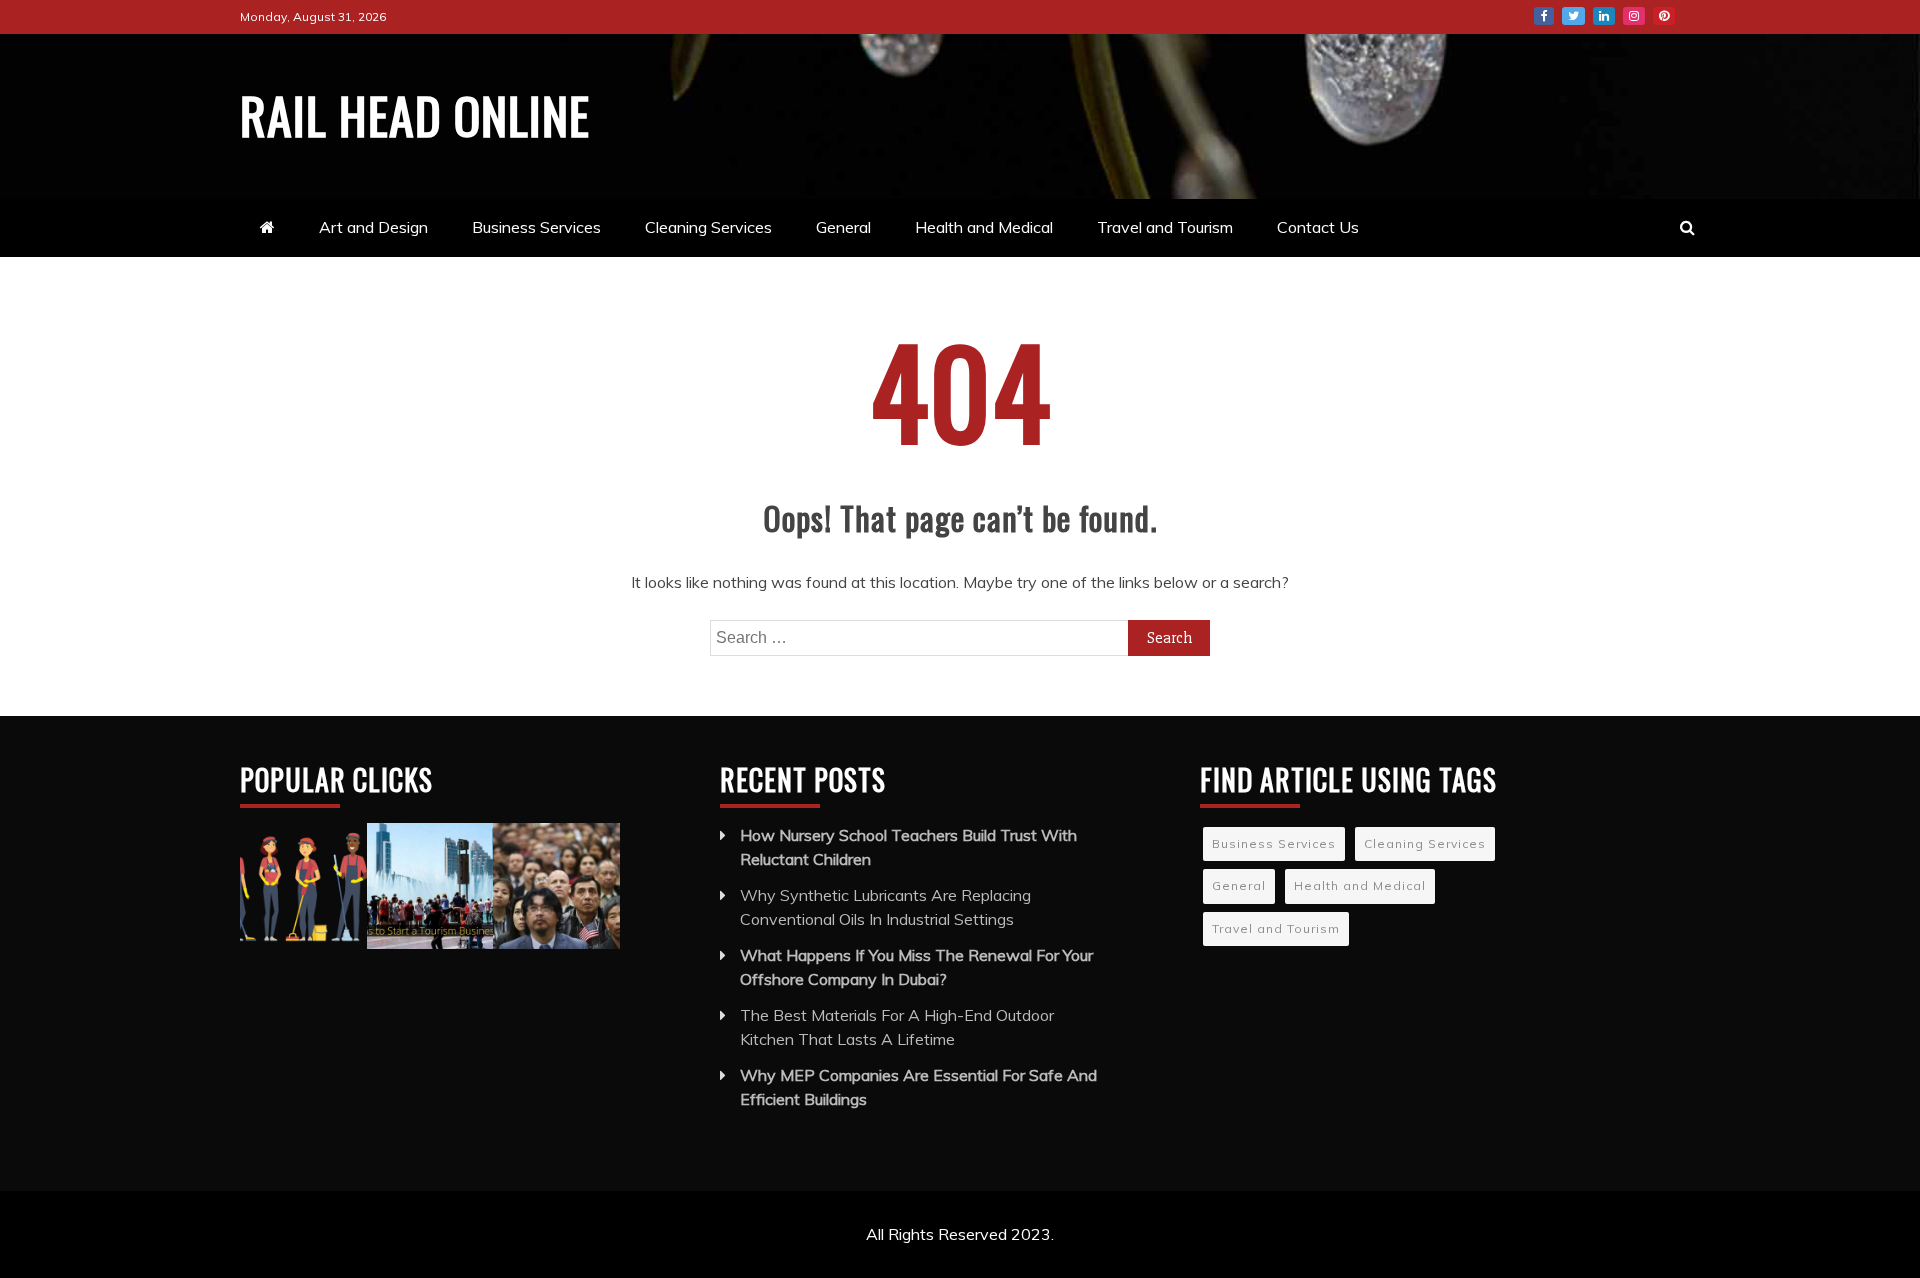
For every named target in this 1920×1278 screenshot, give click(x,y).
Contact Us (1318, 227)
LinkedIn (1604, 16)
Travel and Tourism (1165, 227)
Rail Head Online (415, 114)
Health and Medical (984, 227)
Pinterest (1664, 16)
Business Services (536, 227)
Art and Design (373, 227)
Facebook (1544, 16)
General (843, 227)
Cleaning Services (708, 227)
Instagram (1634, 16)
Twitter (1573, 16)
